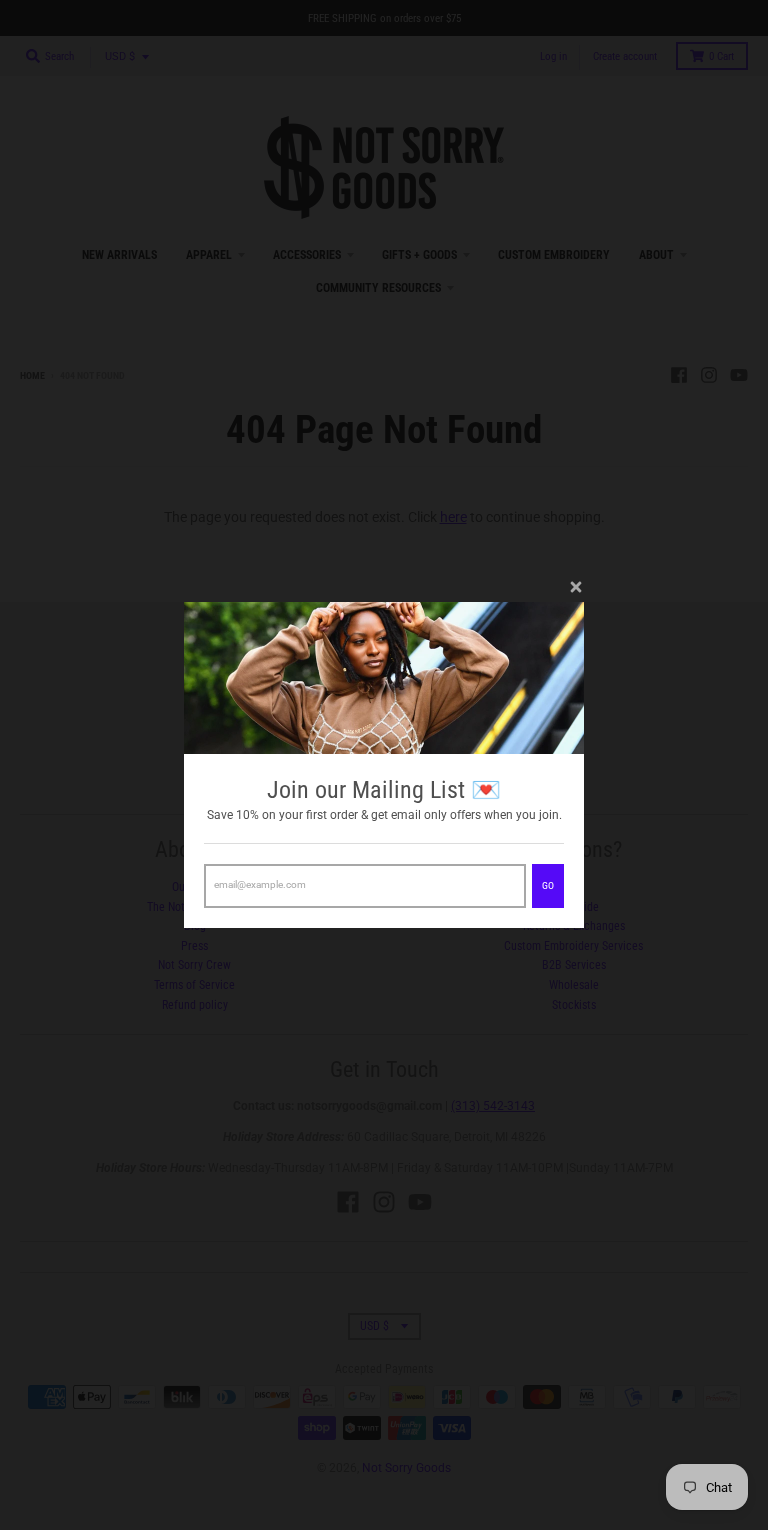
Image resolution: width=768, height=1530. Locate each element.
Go (548, 885)
